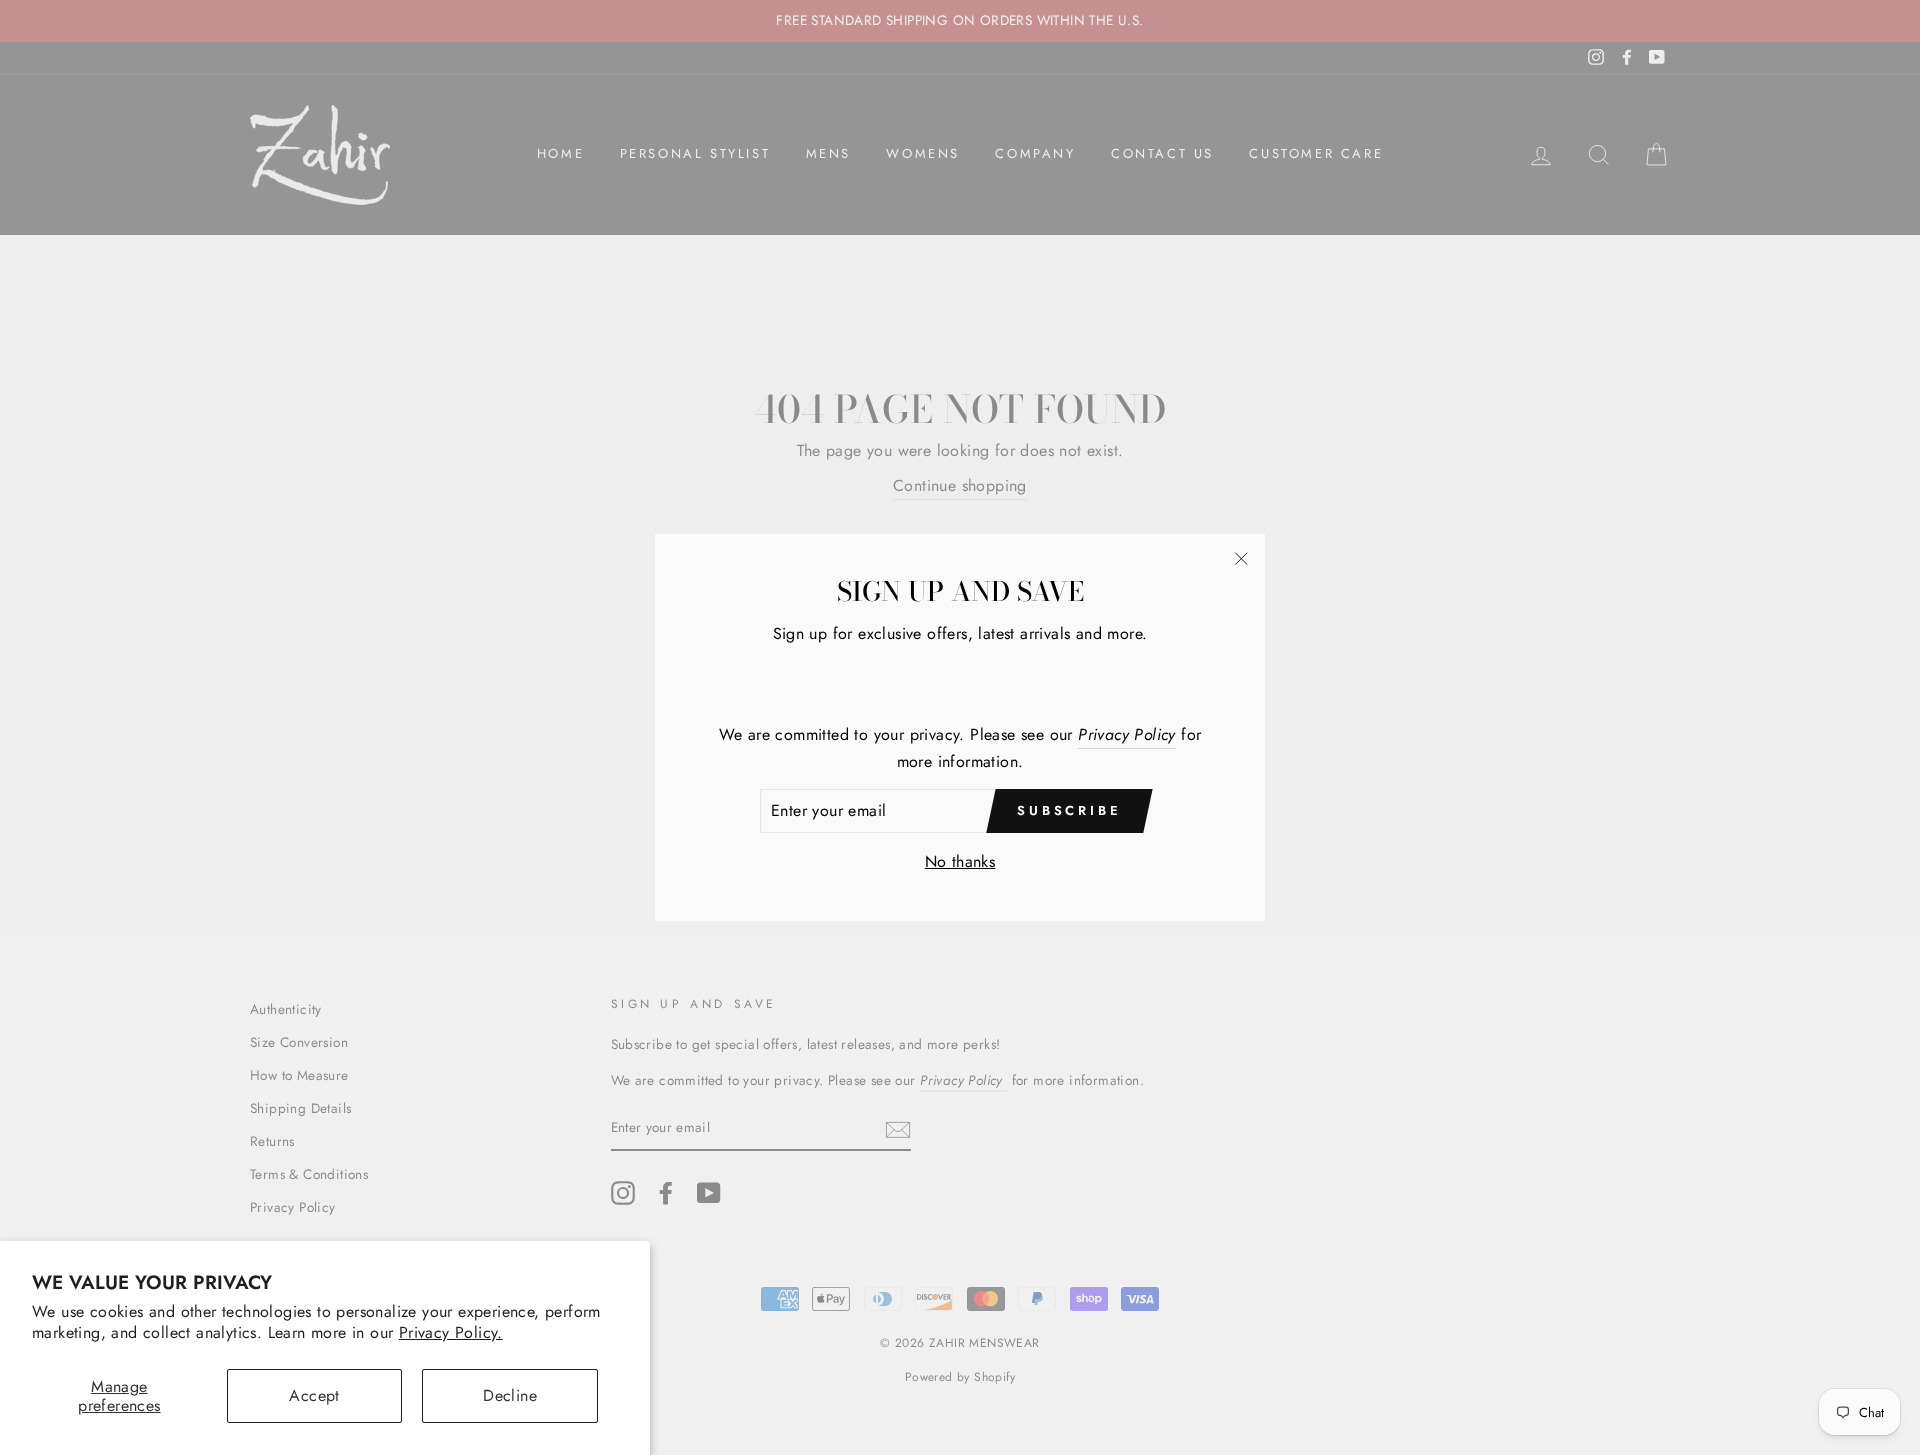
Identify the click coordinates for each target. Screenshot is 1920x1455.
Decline (510, 1395)
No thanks (960, 861)
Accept (314, 1395)
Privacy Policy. (451, 1332)
